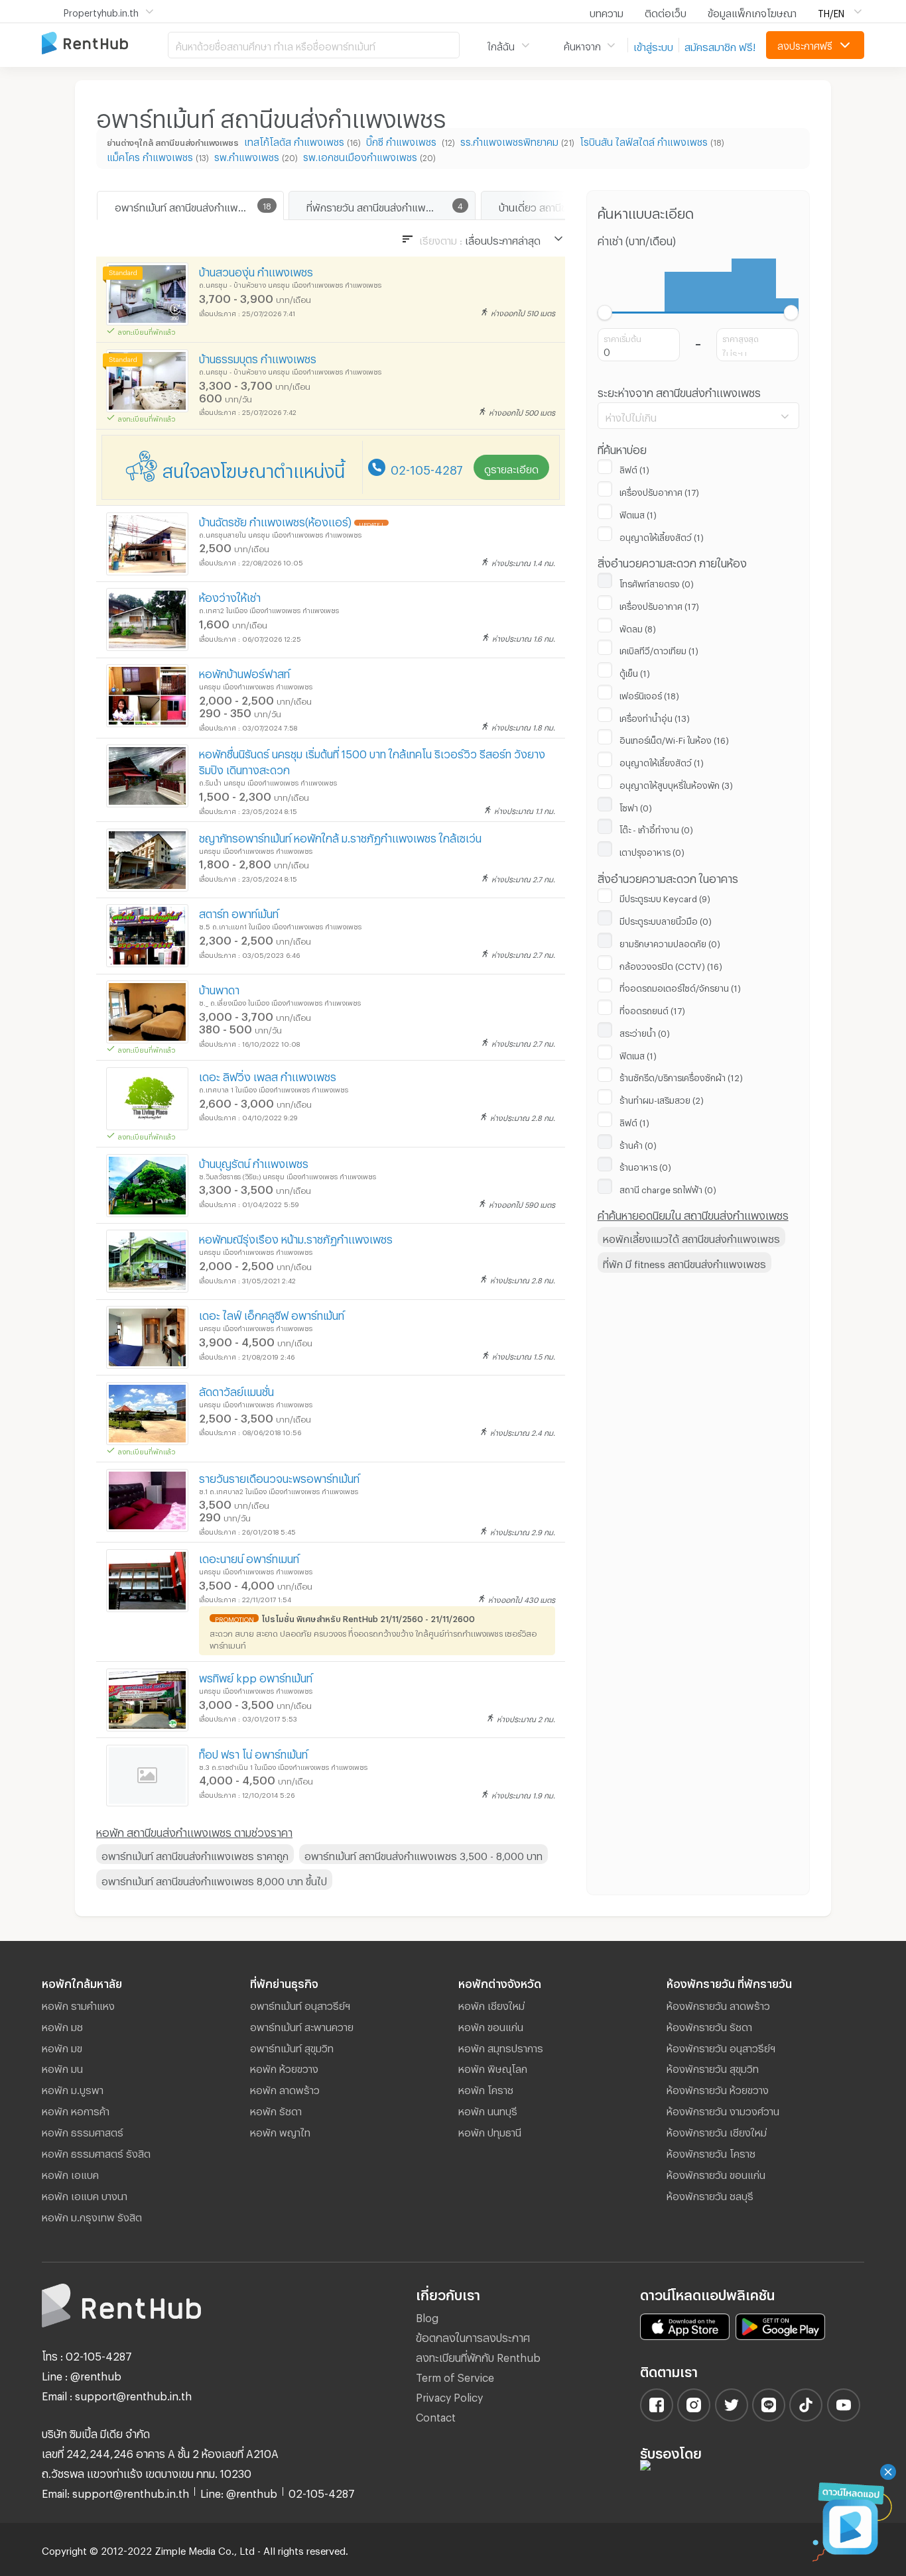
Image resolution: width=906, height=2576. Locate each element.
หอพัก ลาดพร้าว (285, 2088)
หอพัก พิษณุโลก (493, 2067)
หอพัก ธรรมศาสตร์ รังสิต (96, 2152)
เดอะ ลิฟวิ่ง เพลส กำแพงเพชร (268, 1075)
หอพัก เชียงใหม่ (491, 2004)
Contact (436, 2415)
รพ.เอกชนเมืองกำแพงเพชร (360, 155)
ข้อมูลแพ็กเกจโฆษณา (752, 11)
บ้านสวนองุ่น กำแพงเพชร (256, 270)
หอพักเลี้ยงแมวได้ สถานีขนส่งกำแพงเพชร (691, 1237)
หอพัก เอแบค (70, 2173)
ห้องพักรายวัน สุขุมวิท (713, 2067)
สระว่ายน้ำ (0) (645, 1031)
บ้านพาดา (219, 988)
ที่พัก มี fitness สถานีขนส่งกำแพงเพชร (684, 1262)
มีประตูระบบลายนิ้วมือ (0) (666, 919)
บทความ (607, 11)
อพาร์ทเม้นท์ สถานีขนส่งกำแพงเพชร (191, 205)
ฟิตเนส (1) (638, 513)
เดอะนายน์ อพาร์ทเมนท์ (249, 1557)
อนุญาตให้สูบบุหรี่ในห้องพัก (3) (676, 784)
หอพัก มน (62, 2067)
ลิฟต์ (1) (634, 468)
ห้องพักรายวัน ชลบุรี (710, 2194)
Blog (427, 2316)
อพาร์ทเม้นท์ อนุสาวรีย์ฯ (300, 2004)
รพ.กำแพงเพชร (247, 155)
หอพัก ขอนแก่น (491, 2025)
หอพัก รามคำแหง (78, 2004)
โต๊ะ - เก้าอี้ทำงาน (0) (656, 828)
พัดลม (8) (638, 627)
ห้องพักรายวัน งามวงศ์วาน (723, 2109)
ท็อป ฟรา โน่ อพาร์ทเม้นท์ (253, 1752)
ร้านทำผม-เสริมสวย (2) (662, 1098)
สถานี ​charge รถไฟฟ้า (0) (668, 1188)
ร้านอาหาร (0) (645, 1165)
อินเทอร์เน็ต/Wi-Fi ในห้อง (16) (674, 738)
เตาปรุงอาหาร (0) (652, 850)
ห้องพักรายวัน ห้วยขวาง (718, 2088)
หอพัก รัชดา (276, 2109)
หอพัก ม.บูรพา (73, 2088)
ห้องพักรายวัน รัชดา (709, 2025)
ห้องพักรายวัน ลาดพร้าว (718, 2004)
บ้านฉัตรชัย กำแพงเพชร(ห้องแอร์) (275, 520)
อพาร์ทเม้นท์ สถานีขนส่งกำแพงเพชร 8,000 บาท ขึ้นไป (214, 1879)
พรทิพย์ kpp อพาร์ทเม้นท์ (256, 1676)
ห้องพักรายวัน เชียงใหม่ (717, 2131)
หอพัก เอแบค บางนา (85, 2194)
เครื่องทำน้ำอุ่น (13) (655, 717)
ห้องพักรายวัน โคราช (711, 2152)
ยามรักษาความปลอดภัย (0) (670, 942)
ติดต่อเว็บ (666, 11)
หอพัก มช (62, 2025)
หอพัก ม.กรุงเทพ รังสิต (92, 2215)
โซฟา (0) (636, 806)
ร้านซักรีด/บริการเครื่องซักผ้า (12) (681, 1076)
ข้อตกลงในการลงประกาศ (473, 2336)
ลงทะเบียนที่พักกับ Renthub (478, 2356)
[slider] (605, 313)
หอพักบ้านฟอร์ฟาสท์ (244, 672)
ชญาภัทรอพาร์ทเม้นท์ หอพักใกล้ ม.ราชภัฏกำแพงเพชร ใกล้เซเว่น (340, 836)
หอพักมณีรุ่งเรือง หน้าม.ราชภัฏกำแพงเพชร (296, 1237)
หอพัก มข (62, 2046)
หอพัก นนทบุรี (488, 2109)
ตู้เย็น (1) (635, 672)
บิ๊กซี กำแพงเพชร (403, 140)
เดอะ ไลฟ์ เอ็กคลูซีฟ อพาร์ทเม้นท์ (272, 1314)
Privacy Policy (449, 2395)
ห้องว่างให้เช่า (230, 596)
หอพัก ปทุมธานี (490, 2131)
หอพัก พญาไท (280, 2131)
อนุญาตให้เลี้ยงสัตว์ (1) (662, 536)
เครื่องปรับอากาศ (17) (659, 491)
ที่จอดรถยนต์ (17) (652, 1009)
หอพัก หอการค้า (76, 2109)
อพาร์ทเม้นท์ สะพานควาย (302, 2025)
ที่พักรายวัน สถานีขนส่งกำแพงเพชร (381, 205)
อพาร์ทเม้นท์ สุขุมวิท (292, 2046)
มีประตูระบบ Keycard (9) (665, 897)
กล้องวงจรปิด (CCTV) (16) (671, 965)
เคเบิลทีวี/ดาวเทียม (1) (659, 649)
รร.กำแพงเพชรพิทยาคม (509, 140)
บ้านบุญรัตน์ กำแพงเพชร (254, 1162)
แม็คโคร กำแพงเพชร (150, 155)
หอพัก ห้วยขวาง (284, 2067)
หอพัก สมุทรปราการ (501, 2046)
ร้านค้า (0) (638, 1143)
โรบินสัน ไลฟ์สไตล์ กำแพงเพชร (644, 140)
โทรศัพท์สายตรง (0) (657, 582)
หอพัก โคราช (486, 2088)
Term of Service (455, 2375)
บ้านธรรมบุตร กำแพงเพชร (258, 357)
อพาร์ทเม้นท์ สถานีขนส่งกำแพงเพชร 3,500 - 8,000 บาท (423, 1854)
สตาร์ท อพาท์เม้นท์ (239, 912)
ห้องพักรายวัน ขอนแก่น (716, 2173)
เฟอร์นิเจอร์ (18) (649, 694)
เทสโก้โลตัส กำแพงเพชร (294, 140)
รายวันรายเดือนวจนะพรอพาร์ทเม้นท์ (279, 1477)
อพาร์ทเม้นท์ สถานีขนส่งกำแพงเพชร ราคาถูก (195, 1854)
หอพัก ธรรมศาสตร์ (83, 2131)
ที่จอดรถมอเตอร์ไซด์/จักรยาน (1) (680, 986)
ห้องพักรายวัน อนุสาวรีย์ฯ (721, 2046)
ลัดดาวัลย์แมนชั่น (236, 1390)
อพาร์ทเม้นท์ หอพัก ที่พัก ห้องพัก (105, 44)
